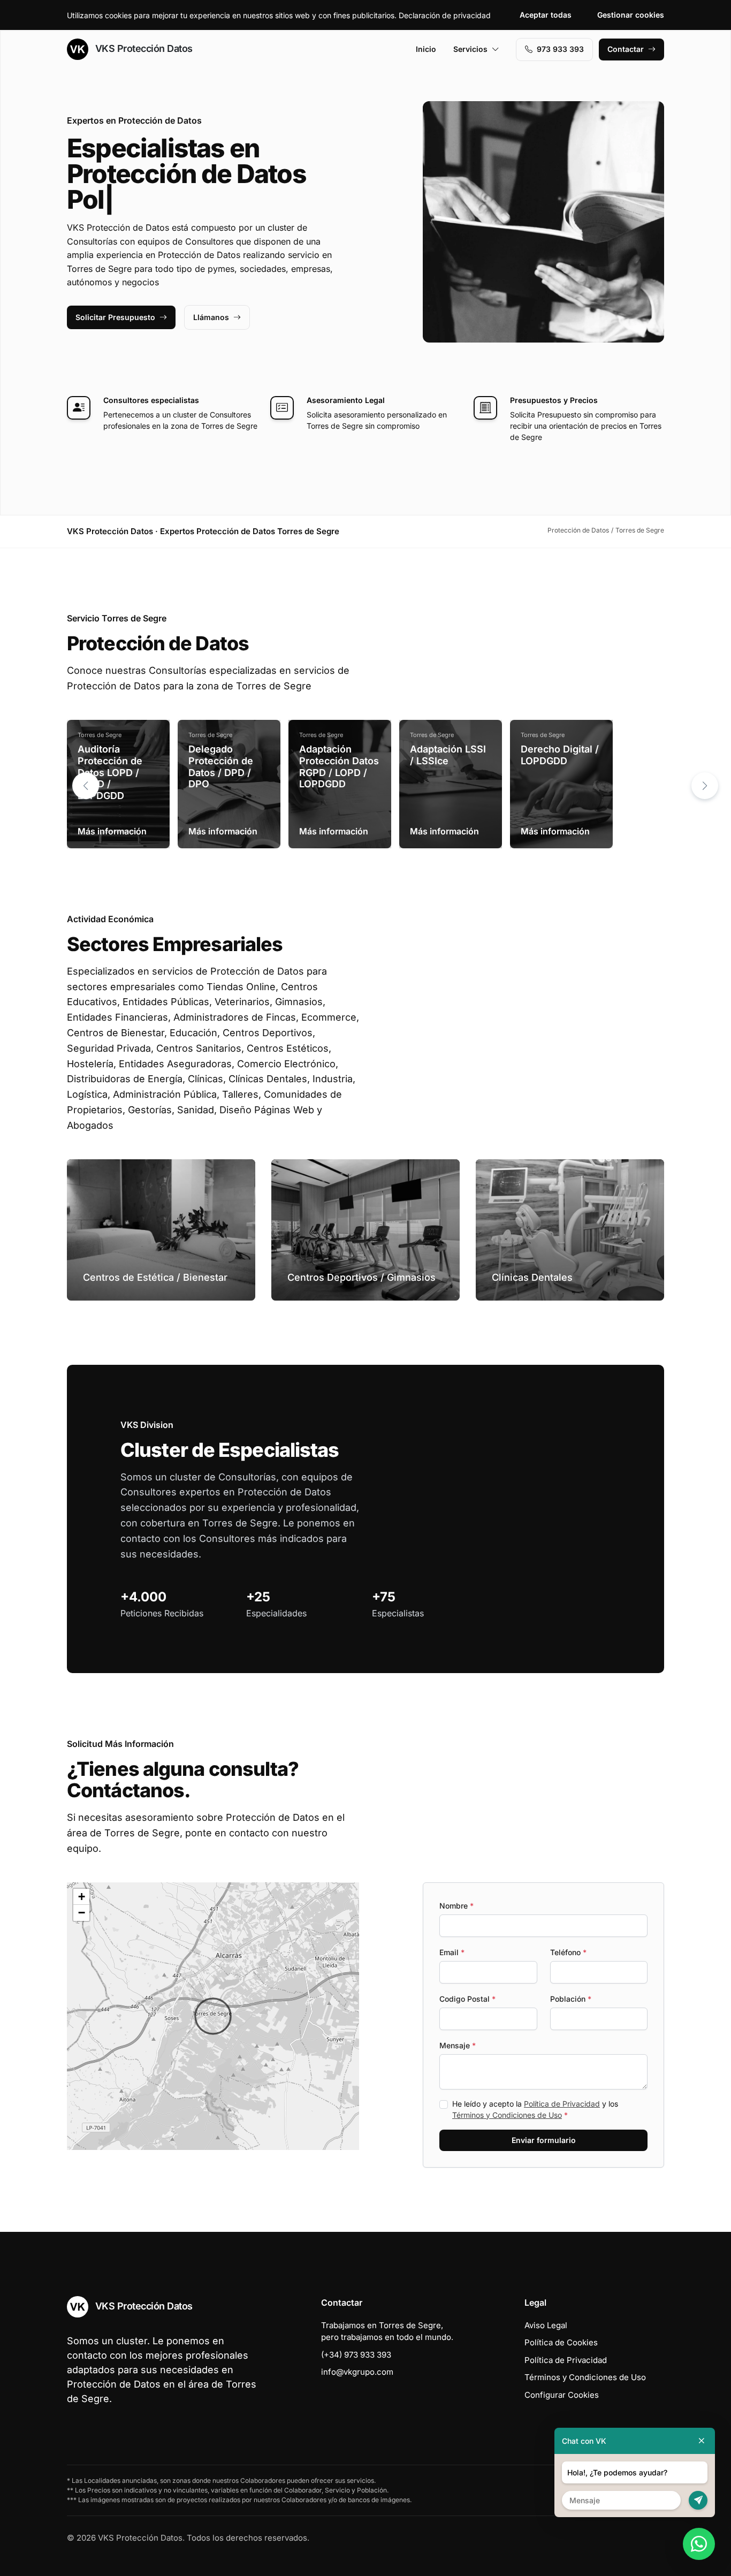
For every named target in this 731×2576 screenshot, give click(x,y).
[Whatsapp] (699, 2544)
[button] (705, 786)
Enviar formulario (544, 2140)
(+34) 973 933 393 (356, 2355)
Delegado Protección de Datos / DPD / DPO (221, 766)
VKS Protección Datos (143, 48)
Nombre (456, 1906)
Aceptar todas (546, 15)
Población (571, 1999)
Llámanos (211, 317)
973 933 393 (560, 49)
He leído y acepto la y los (535, 2109)
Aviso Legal (546, 2325)
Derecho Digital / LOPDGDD (560, 755)
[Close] (702, 2441)
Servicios (470, 49)
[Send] (698, 2500)
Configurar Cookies (562, 2395)
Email (452, 1952)
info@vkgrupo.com (357, 2372)
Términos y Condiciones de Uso (507, 2115)
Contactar (626, 49)
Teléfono (568, 1952)
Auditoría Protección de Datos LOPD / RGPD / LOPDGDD (110, 772)
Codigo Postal (467, 1999)
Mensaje (458, 2045)
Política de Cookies (561, 2342)
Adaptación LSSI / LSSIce (448, 755)
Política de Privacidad (562, 2104)
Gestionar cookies (631, 15)
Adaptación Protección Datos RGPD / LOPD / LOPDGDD (339, 766)
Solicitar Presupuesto (115, 317)
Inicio (426, 49)
